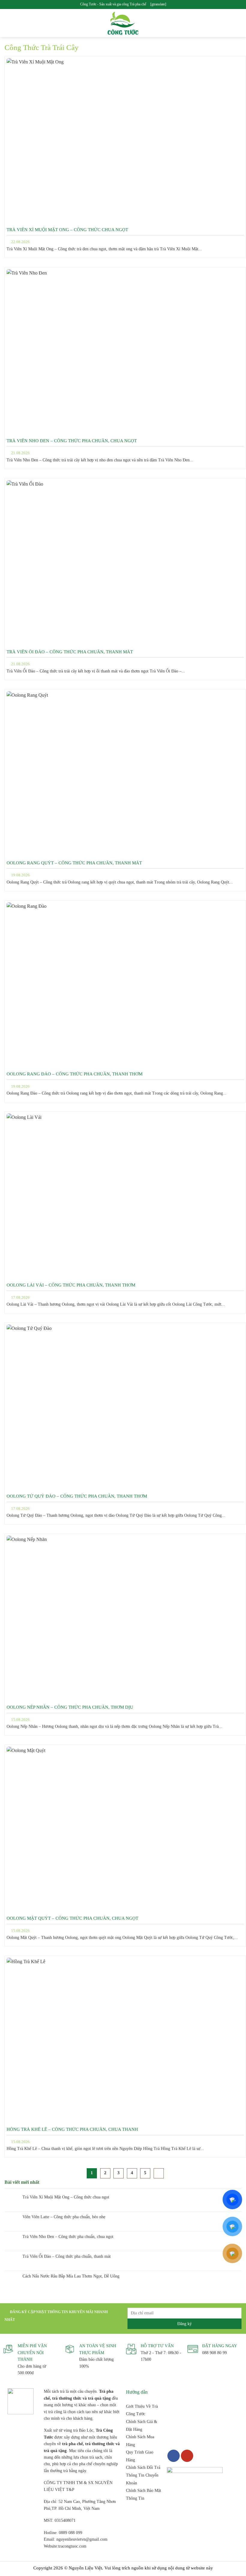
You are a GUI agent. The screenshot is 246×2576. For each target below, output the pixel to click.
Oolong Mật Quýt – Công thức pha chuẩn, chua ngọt (72, 1918)
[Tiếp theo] (159, 2173)
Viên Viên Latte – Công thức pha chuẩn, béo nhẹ (64, 2217)
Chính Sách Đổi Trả (143, 2467)
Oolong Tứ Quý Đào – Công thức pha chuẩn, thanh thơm (77, 1496)
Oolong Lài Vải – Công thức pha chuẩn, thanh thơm (71, 1285)
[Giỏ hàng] (238, 23)
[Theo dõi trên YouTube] (187, 2456)
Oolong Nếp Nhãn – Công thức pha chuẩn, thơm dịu (70, 1707)
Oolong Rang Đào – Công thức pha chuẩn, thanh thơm (75, 1074)
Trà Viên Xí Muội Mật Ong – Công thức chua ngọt (67, 230)
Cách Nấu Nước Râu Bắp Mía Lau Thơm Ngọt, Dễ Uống (71, 2276)
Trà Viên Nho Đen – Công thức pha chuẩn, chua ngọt (72, 441)
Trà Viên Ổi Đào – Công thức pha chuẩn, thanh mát (70, 652)
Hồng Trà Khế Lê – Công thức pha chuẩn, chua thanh (72, 2129)
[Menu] (8, 23)
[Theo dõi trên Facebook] (174, 2456)
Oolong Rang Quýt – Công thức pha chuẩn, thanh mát (74, 863)
